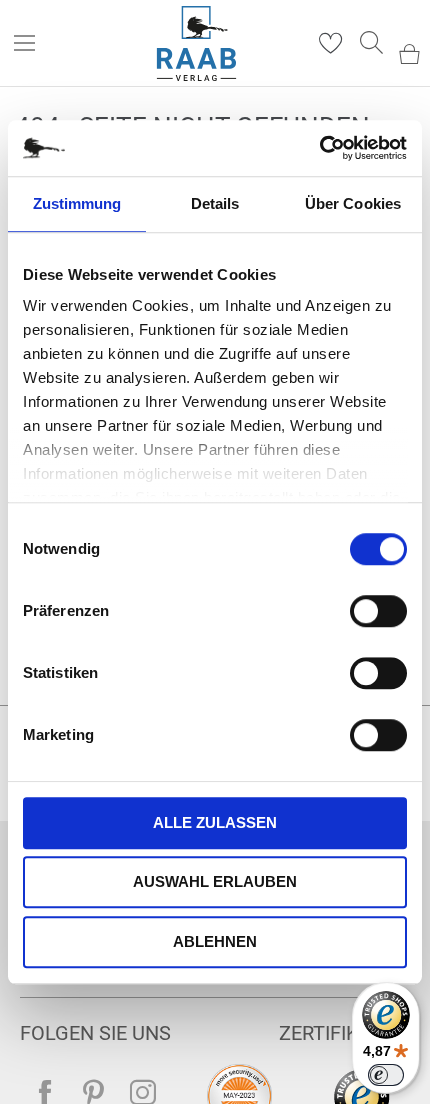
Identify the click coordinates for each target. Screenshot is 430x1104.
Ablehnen (215, 941)
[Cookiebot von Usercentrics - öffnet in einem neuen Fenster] (319, 148)
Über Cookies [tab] (353, 203)
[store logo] (196, 43)
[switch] (378, 613)
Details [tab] (215, 203)
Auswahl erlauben (215, 881)
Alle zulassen (215, 822)
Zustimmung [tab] (77, 203)
